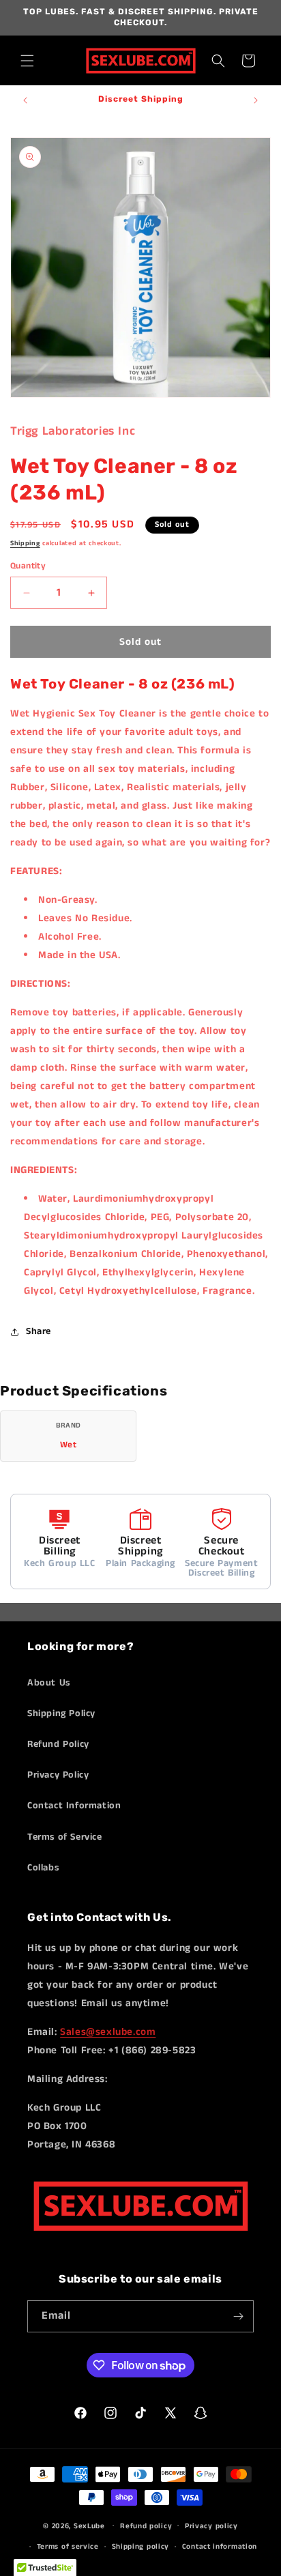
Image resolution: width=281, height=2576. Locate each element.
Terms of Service (65, 1837)
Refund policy (146, 2526)
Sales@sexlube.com (108, 2032)
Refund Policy (58, 1744)
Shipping (25, 543)
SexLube (89, 2526)
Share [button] (39, 1331)
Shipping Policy (61, 1713)
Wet (69, 1445)
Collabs (43, 1868)
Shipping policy (141, 2547)
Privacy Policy (58, 1775)
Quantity (28, 566)
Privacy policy (211, 2526)
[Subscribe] (238, 2316)
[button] (27, 61)
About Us (49, 1683)
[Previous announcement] (25, 100)
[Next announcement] (256, 100)
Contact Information (74, 1806)
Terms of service (68, 2547)
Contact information (220, 2547)
